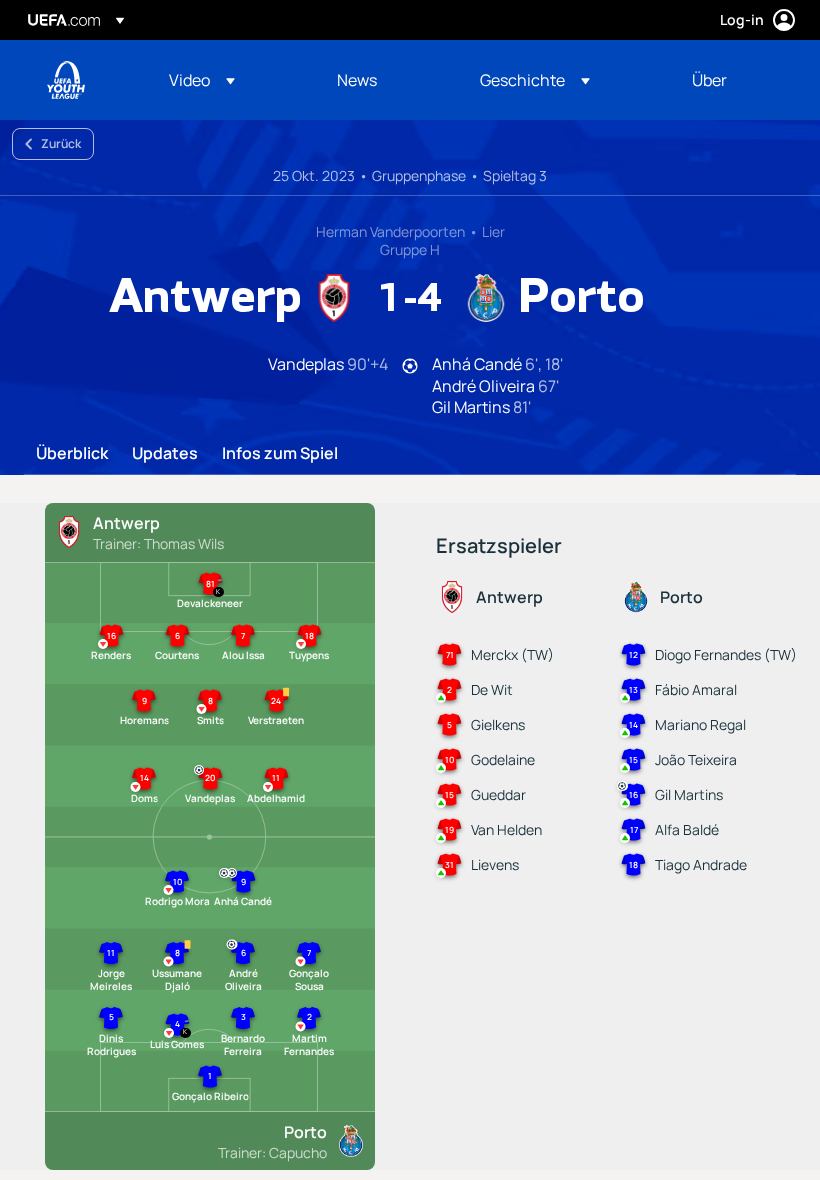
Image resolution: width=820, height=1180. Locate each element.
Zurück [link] (61, 143)
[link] (357, 80)
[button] (202, 80)
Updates (165, 454)
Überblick (72, 454)
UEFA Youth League (66, 80)
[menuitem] (228, 80)
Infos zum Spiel (280, 454)
